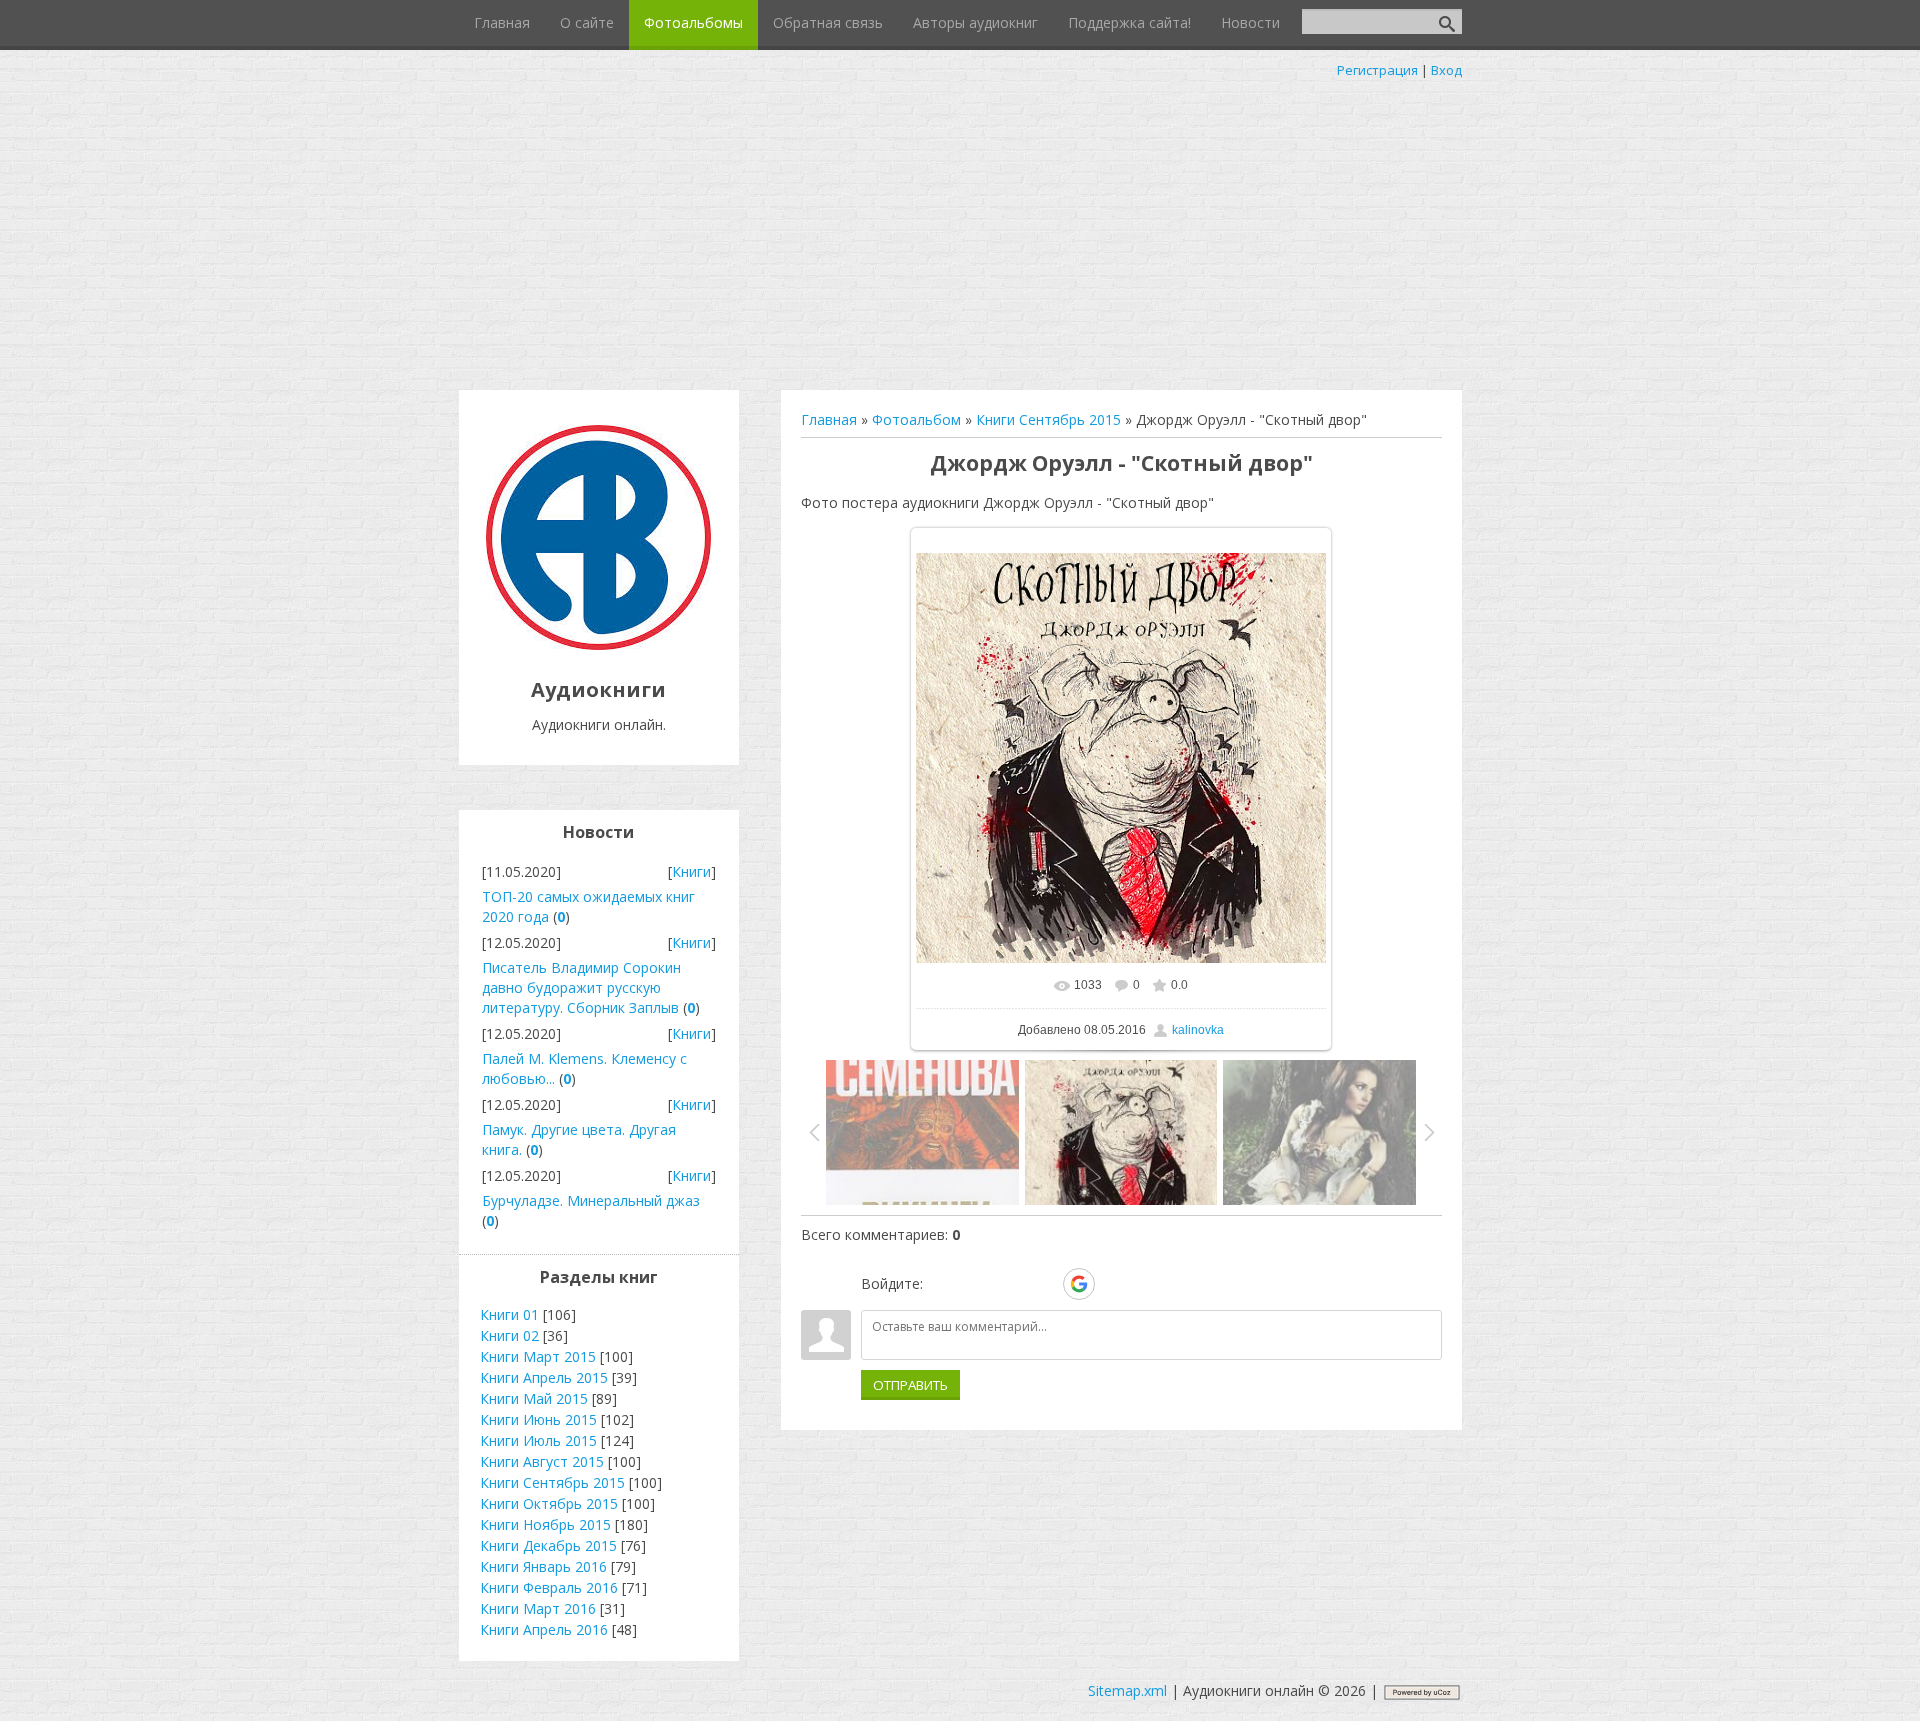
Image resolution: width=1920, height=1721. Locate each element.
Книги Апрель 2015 (544, 1377)
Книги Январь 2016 (543, 1566)
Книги (691, 871)
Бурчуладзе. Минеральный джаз (591, 1200)
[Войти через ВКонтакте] (976, 1284)
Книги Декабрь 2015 (548, 1545)
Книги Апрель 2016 (544, 1629)
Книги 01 (509, 1314)
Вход (1446, 70)
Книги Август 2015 (542, 1461)
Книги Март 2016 (538, 1608)
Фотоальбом (916, 419)
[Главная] (598, 644)
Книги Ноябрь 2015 (545, 1524)
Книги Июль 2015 (538, 1440)
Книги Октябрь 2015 (549, 1503)
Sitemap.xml (1127, 1690)
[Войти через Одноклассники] (1114, 1284)
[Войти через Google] (1079, 1284)
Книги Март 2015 (538, 1356)
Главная (829, 419)
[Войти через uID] (942, 1284)
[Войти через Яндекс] (1044, 1284)
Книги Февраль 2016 (549, 1587)
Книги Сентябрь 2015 (1048, 419)
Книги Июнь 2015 (538, 1419)
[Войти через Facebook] (1010, 1284)
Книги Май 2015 (534, 1398)
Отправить (910, 1385)
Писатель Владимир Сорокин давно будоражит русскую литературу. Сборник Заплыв (581, 987)
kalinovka (1198, 1030)
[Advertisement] (960, 230)
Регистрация (1377, 70)
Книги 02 (509, 1335)
